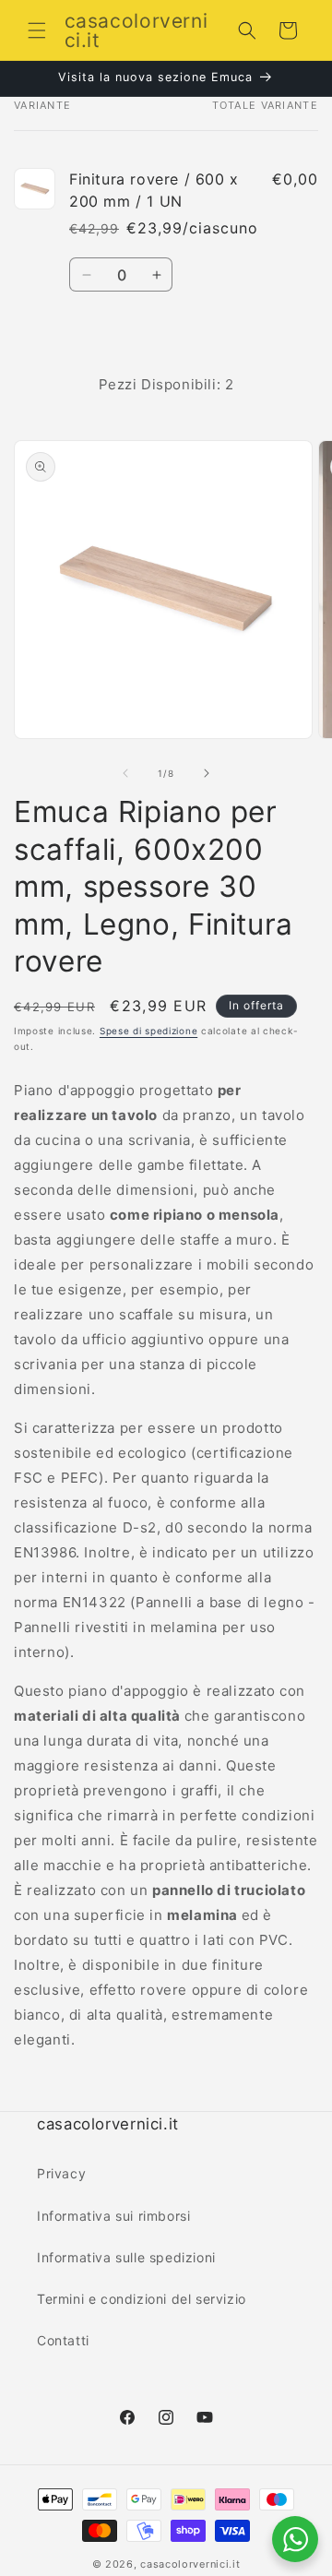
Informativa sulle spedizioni (126, 2257)
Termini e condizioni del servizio (142, 2299)
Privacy (61, 2173)
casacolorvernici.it (190, 2564)
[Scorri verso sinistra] (125, 773)
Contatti (63, 2340)
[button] (37, 30)
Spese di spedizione (148, 1031)
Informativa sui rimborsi (113, 2216)
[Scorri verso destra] (207, 773)
